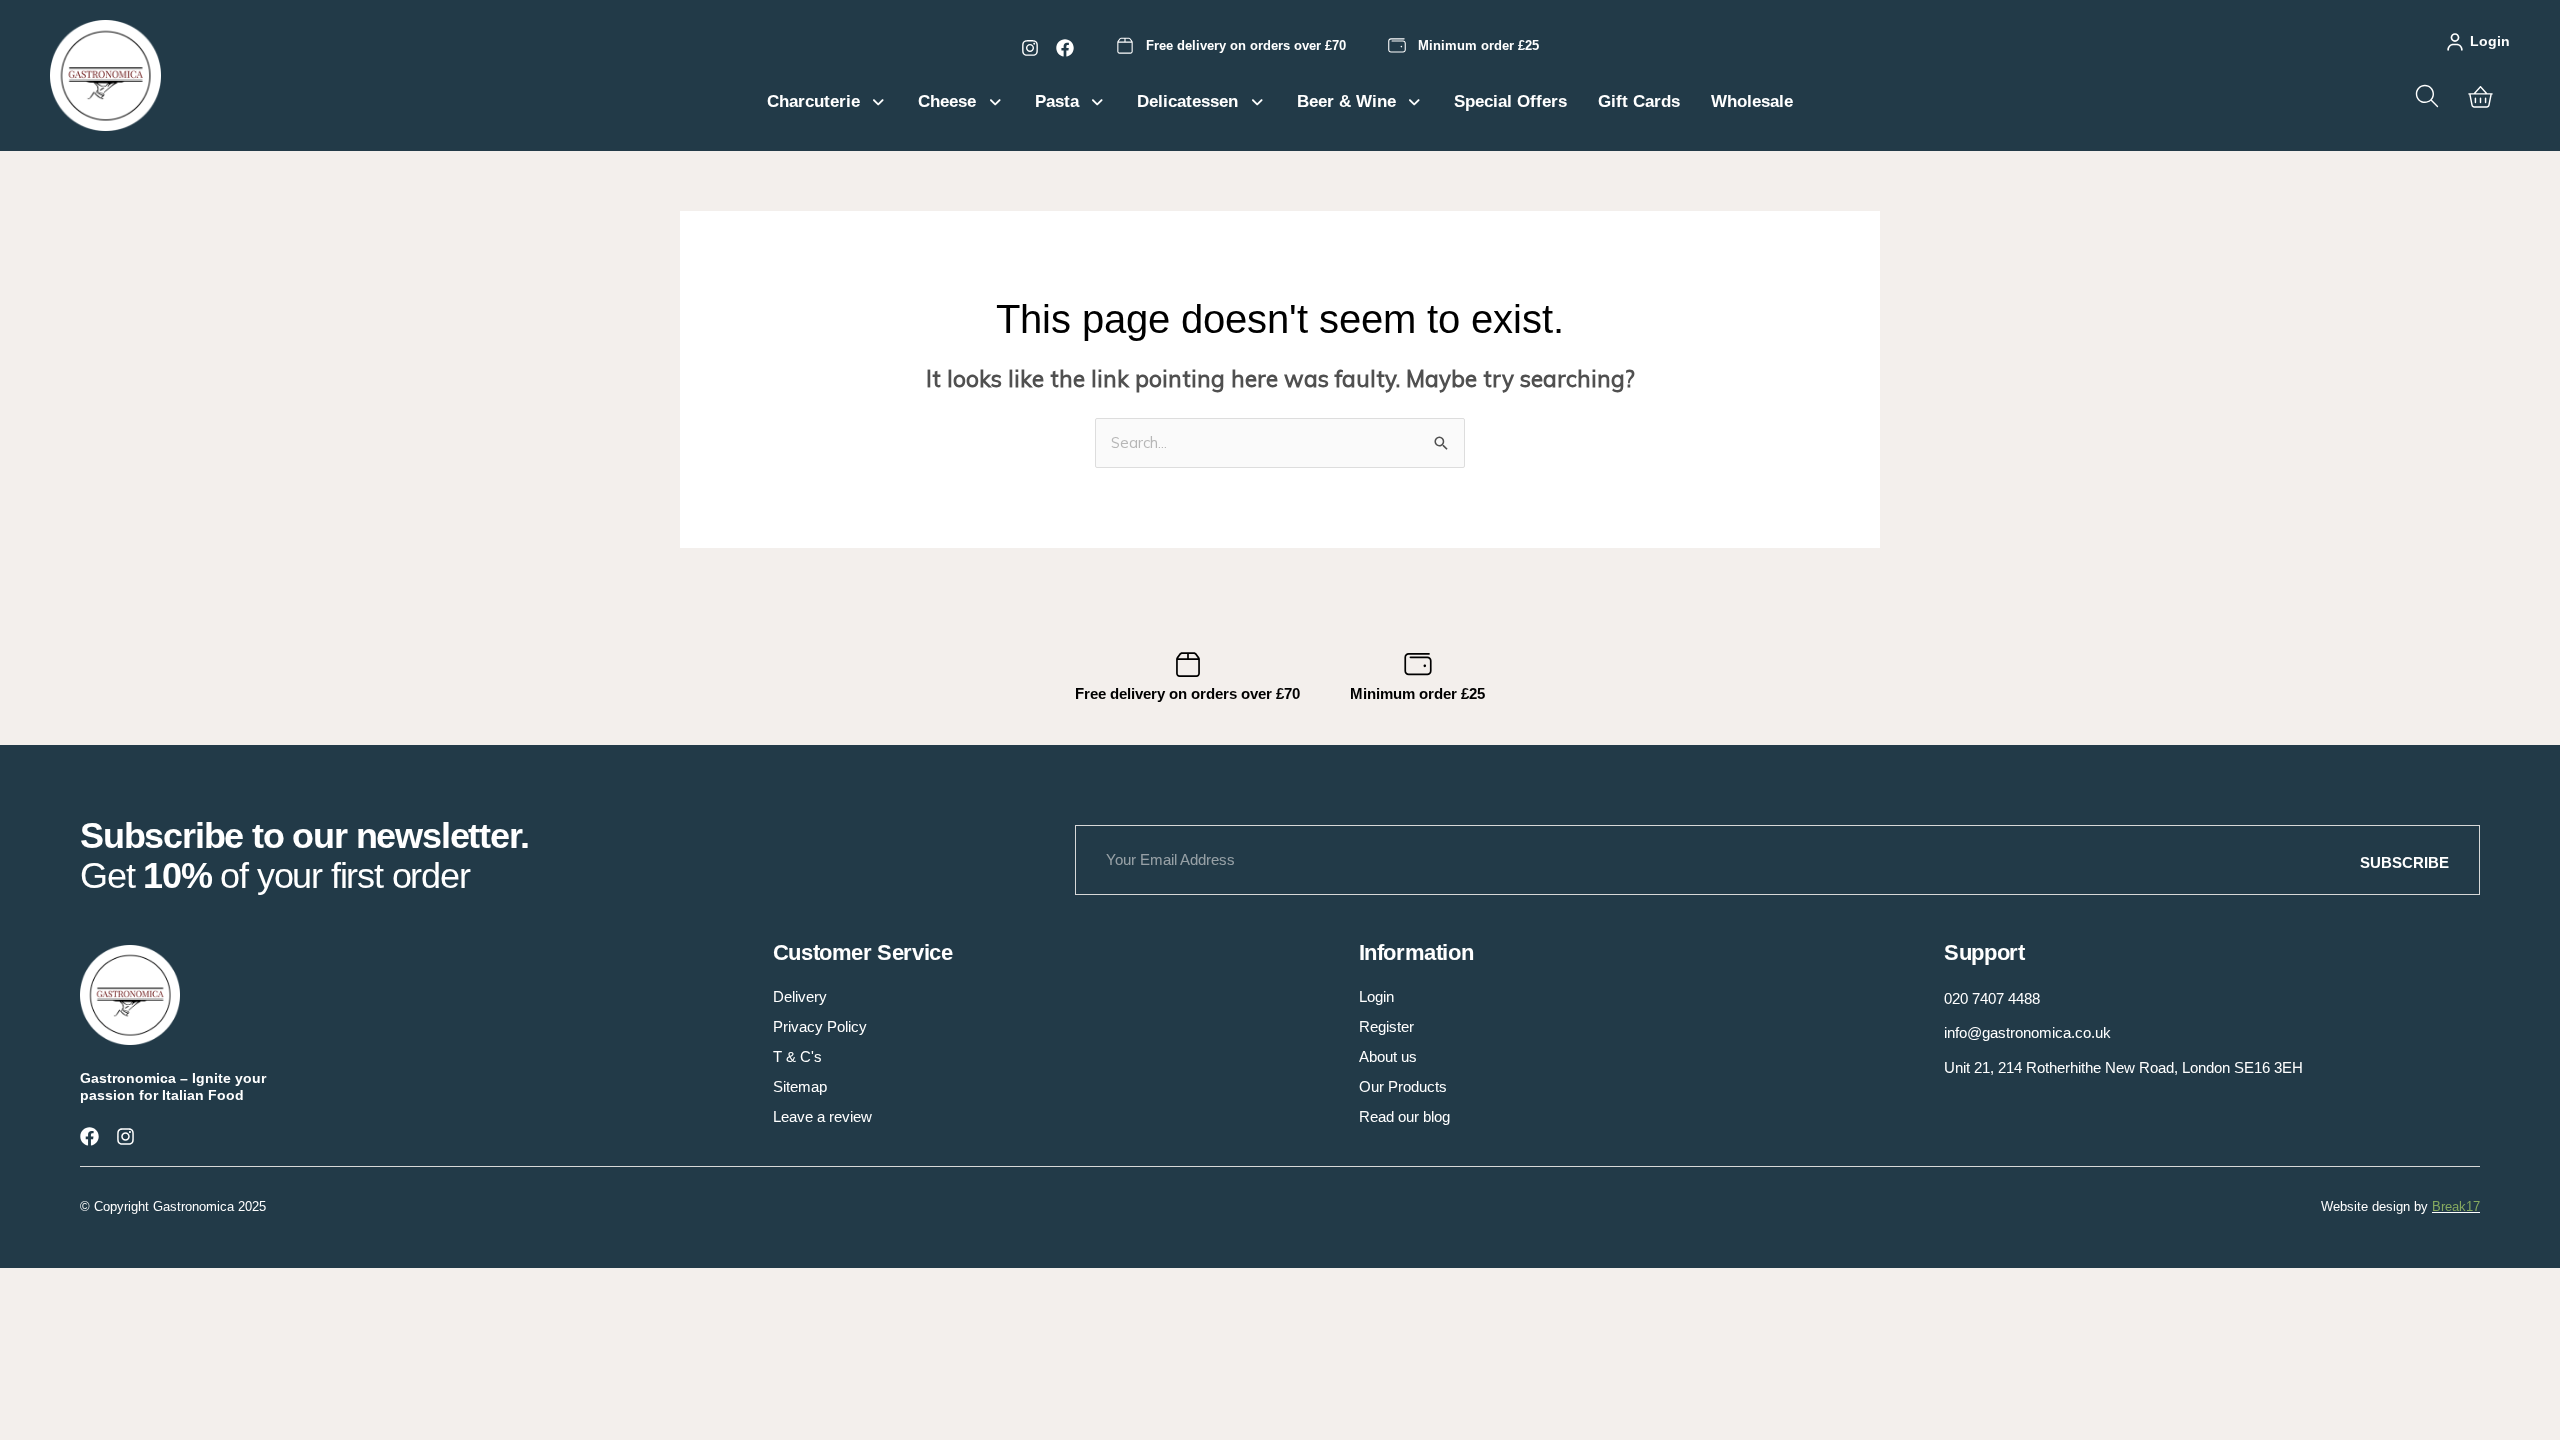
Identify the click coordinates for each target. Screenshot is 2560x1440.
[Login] (2455, 42)
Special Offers (1510, 101)
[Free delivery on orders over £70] (1125, 46)
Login (2490, 41)
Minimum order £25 (1478, 45)
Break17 (2456, 1206)
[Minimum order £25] (1397, 46)
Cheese (947, 101)
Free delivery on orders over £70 (1246, 45)
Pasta (1057, 101)
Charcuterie (813, 101)
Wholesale (1752, 101)
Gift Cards (1639, 101)
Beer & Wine (1346, 101)
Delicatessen (1187, 101)
